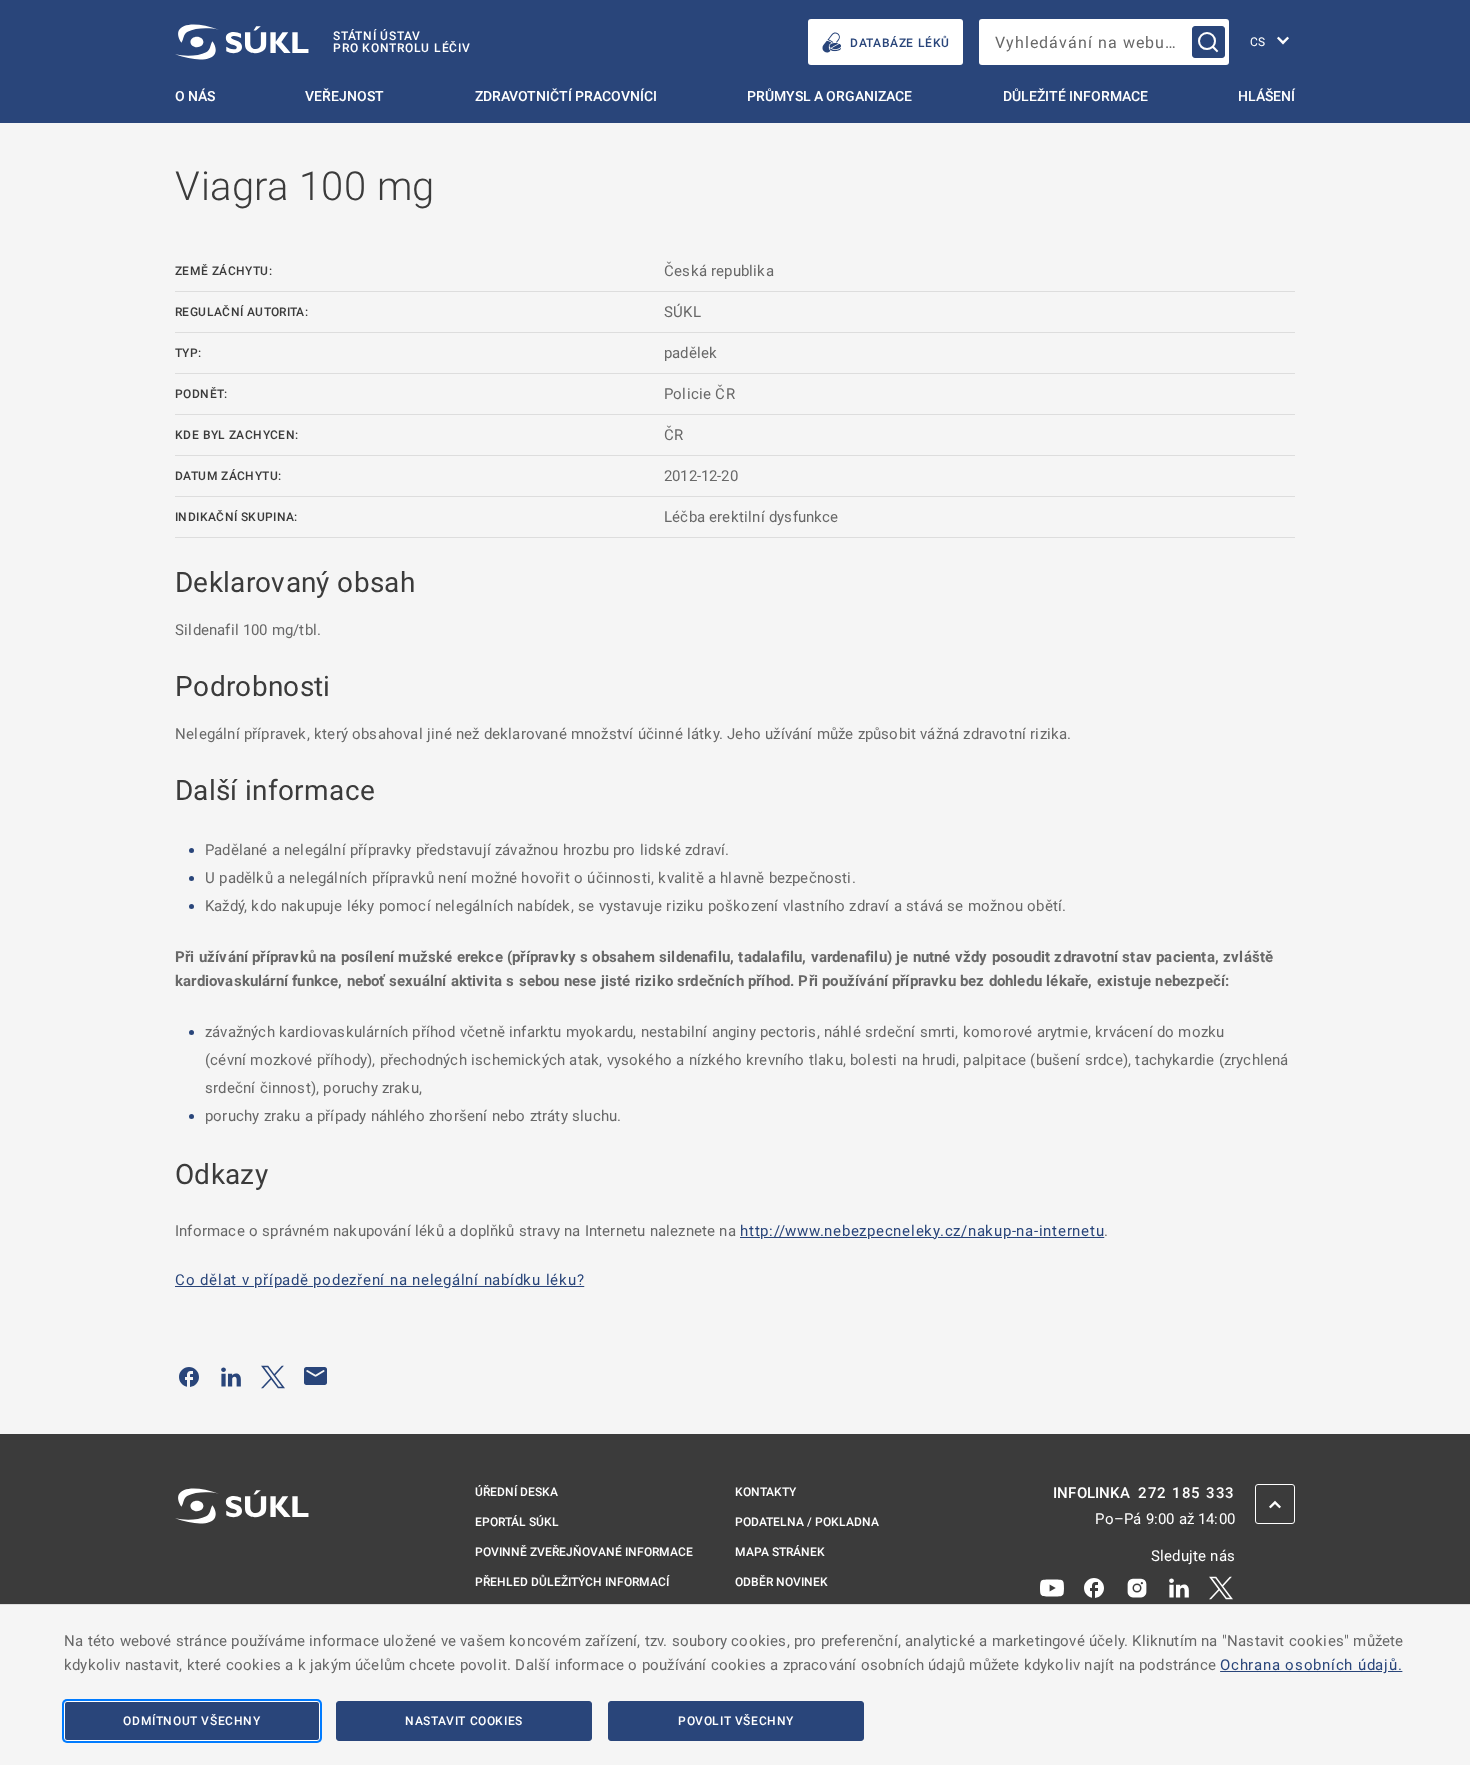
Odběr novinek (781, 1582)
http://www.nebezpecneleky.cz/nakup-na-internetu (922, 1231)
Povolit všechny (736, 1721)
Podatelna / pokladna (807, 1522)
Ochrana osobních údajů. (1311, 1665)
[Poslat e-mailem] (316, 1376)
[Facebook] (1094, 1587)
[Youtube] (1052, 1587)
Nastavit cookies (464, 1721)
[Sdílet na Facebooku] (189, 1376)
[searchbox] (1104, 42)
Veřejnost (344, 96)
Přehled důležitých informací (572, 1582)
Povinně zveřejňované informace (584, 1552)
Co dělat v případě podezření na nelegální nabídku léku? (379, 1280)
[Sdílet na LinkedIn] (231, 1376)
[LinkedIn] (1179, 1587)
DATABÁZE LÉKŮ (900, 43)
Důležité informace (1075, 96)
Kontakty (765, 1492)
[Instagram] (1137, 1587)
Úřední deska (516, 1492)
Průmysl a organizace (829, 96)
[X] (1221, 1587)
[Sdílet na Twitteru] (273, 1376)
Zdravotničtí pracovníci (566, 96)
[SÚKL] (242, 1559)
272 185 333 (1186, 1493)
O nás (195, 96)
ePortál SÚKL (517, 1522)
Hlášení (1266, 96)
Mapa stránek (780, 1552)
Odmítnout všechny (191, 1721)
